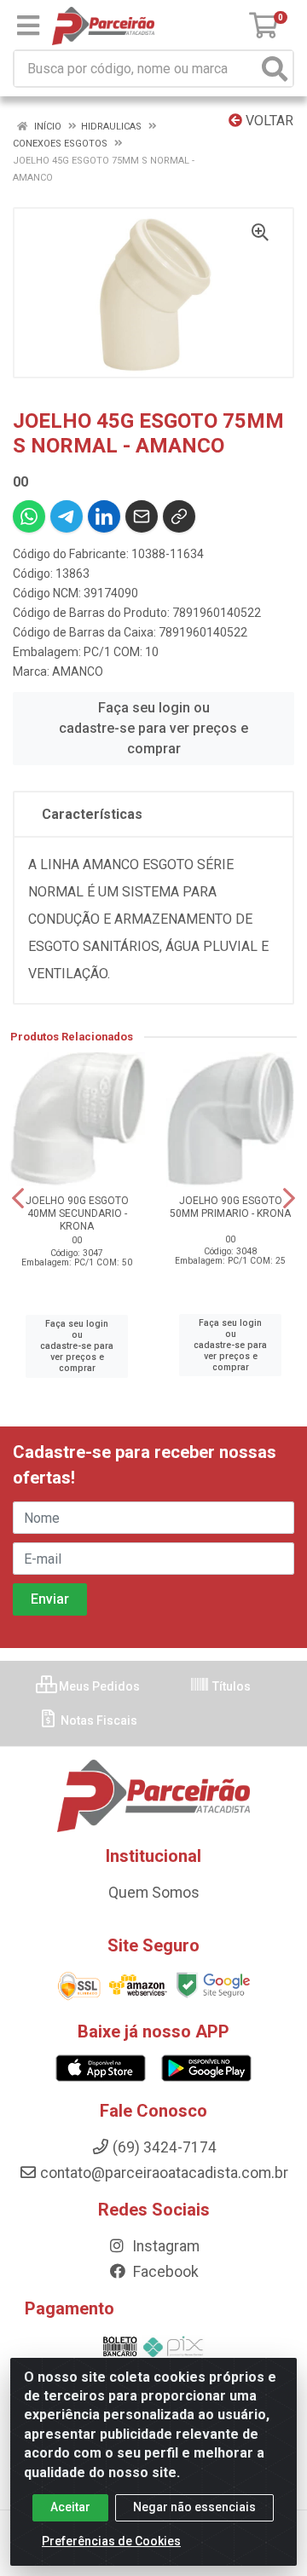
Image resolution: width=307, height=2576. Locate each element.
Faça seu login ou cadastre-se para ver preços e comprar (153, 728)
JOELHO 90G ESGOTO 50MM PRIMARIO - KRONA (230, 1207)
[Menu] (28, 26)
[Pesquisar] (275, 69)
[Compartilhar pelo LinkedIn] (104, 516)
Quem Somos (154, 1893)
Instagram (164, 2246)
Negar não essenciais (194, 2507)
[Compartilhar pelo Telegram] (67, 516)
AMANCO (78, 671)
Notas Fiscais (98, 1720)
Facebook (164, 2272)
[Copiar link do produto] (179, 516)
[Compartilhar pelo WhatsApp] (29, 516)
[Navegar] (18, 1198)
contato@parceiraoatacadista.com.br (164, 2173)
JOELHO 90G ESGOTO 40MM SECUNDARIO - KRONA (77, 1213)
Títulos (230, 1686)
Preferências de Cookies (111, 2541)
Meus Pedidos (98, 1686)
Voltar (268, 121)
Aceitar (70, 2507)
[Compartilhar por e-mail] (142, 516)
